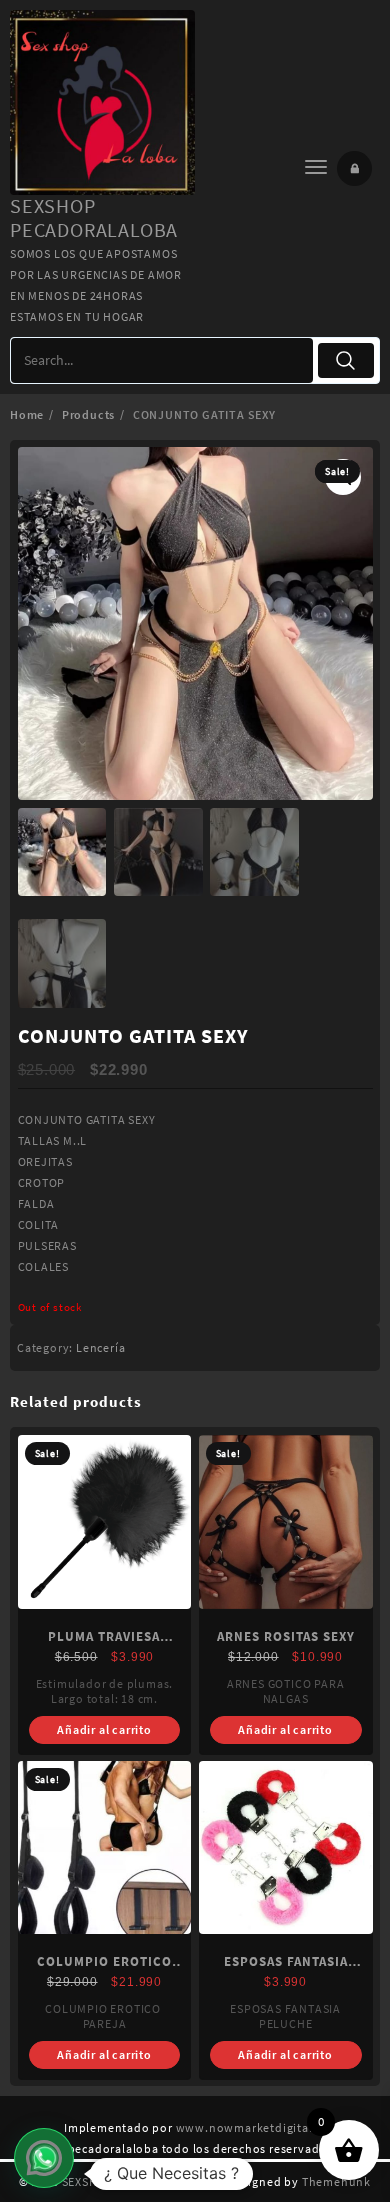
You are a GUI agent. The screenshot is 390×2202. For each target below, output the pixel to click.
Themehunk (336, 2181)
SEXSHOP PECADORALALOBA (94, 217)
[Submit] (346, 360)
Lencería (100, 1347)
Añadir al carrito (104, 1729)
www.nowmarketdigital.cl (251, 2127)
